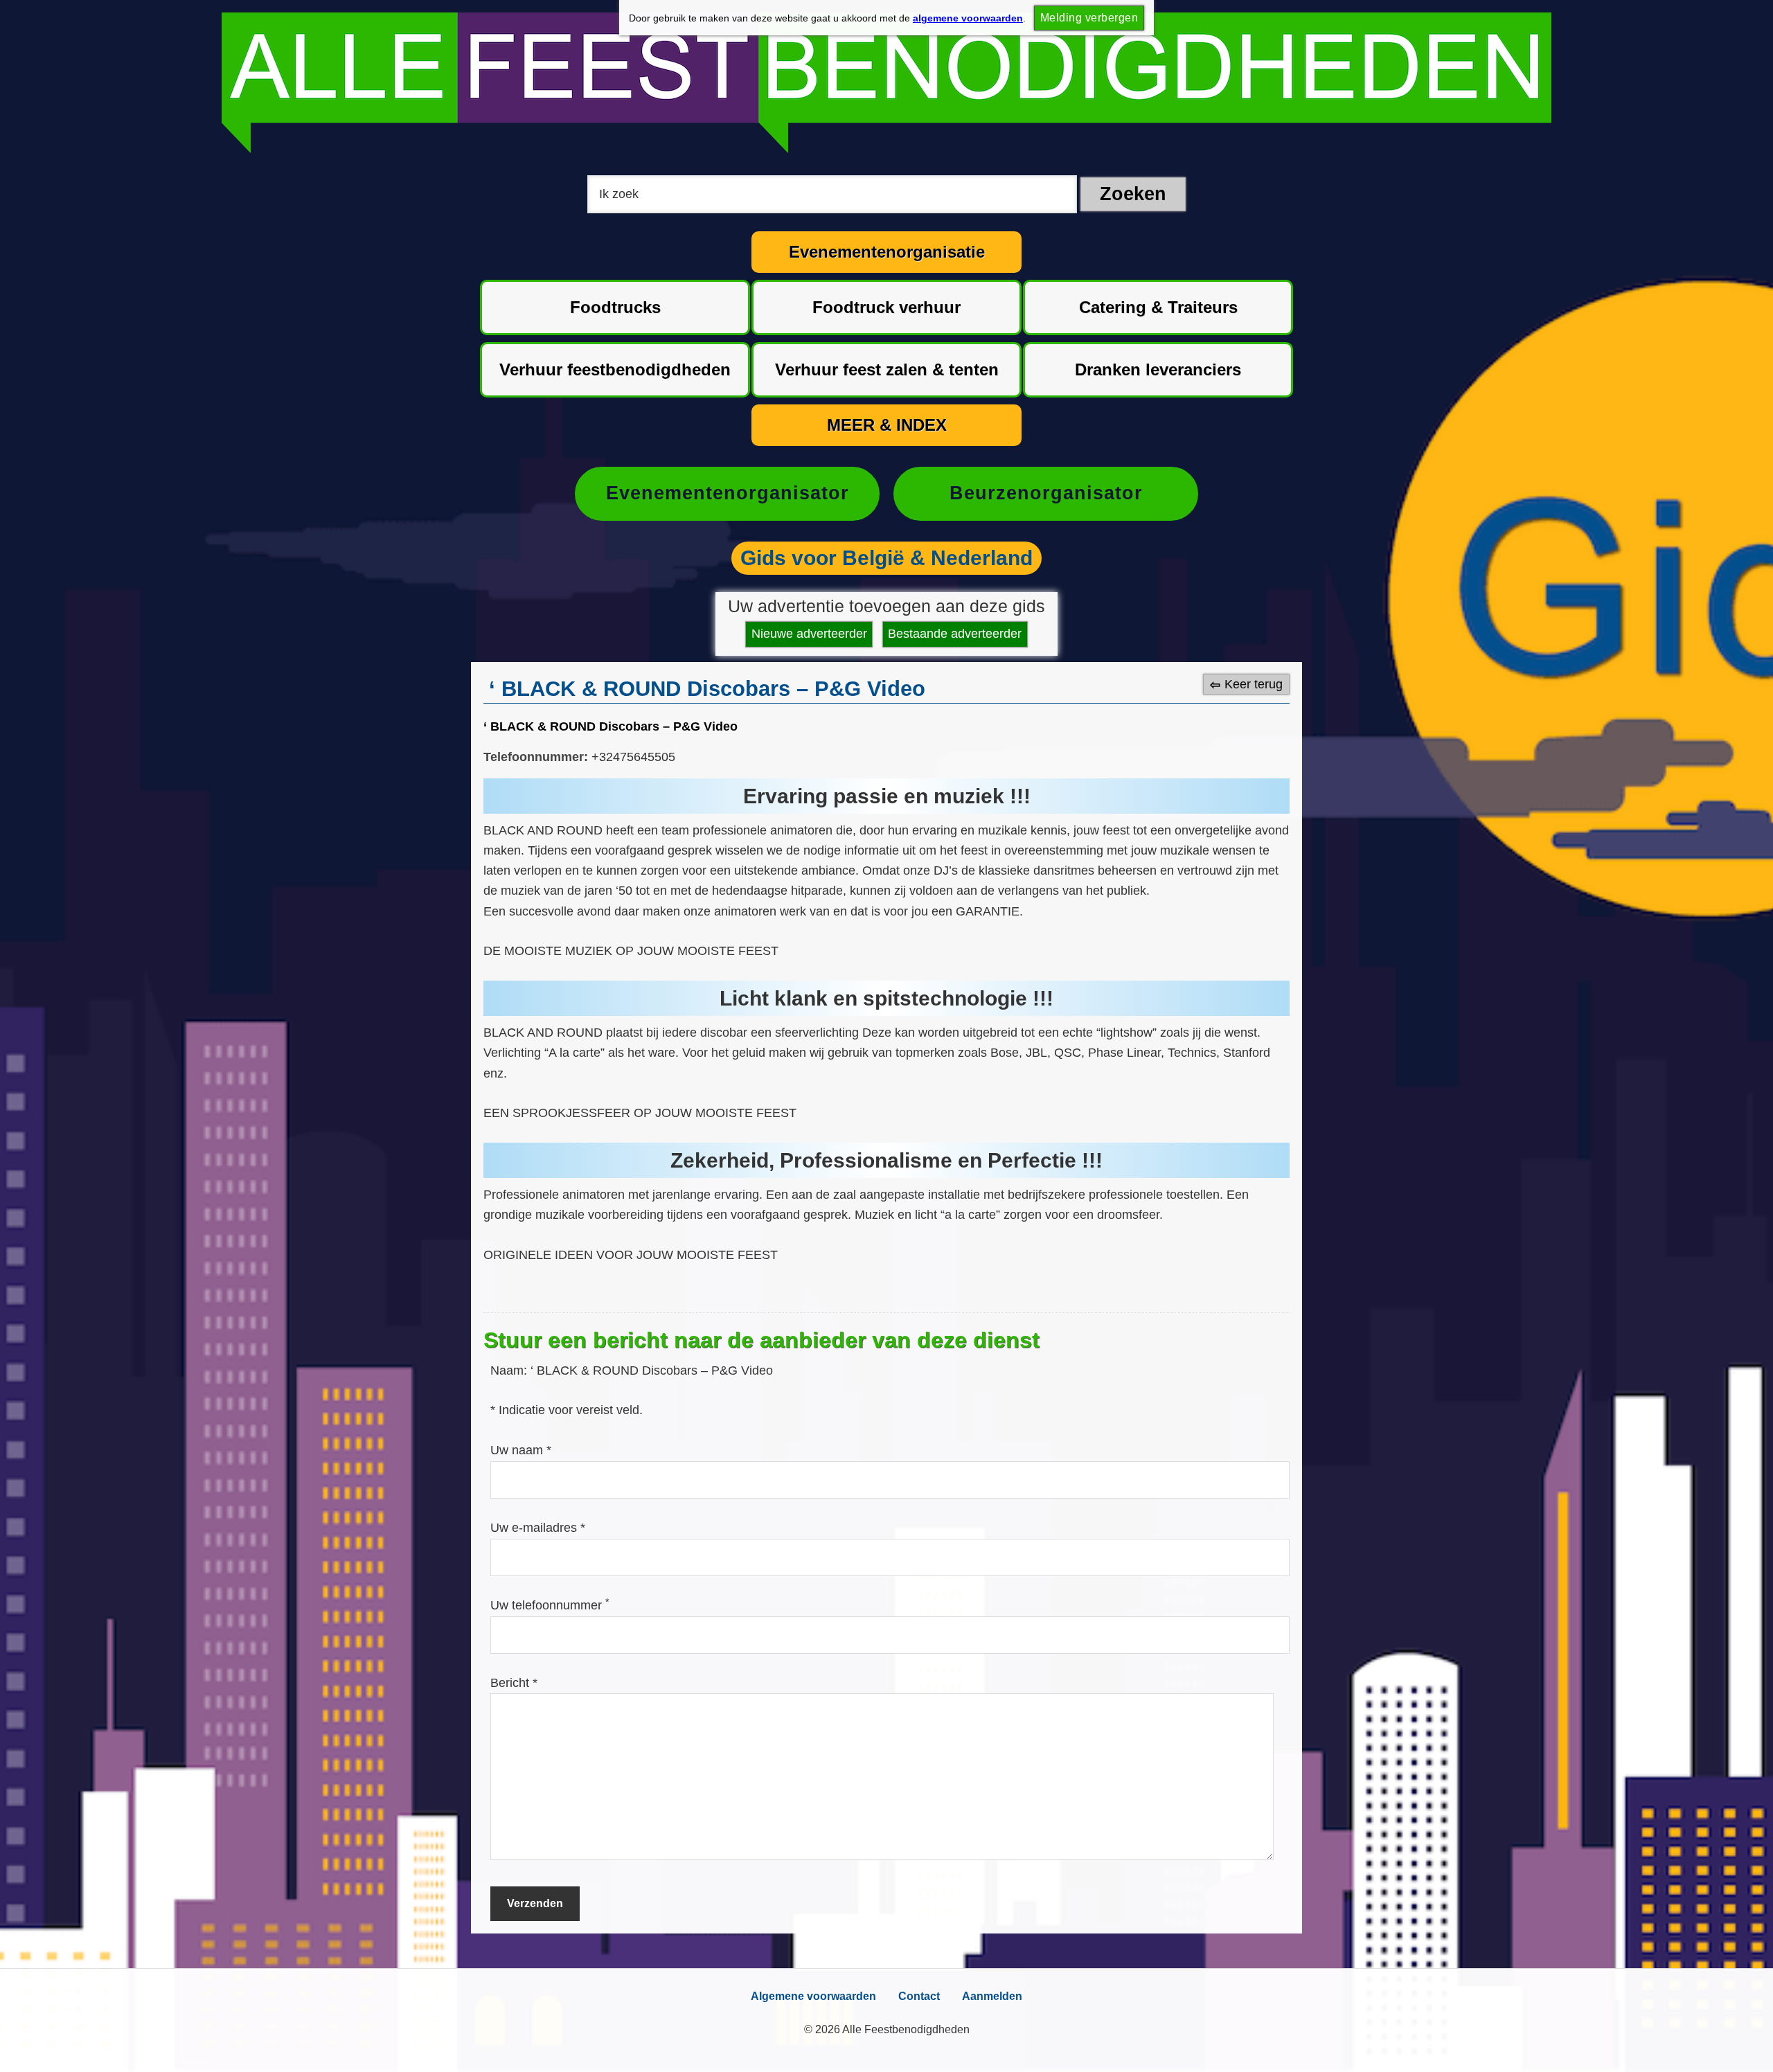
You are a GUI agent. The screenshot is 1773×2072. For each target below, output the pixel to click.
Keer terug (1254, 684)
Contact (919, 1996)
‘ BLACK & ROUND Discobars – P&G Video (611, 726)
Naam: (510, 1370)
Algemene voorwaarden (813, 1996)
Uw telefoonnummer (550, 1605)
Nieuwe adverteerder (809, 634)
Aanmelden (992, 1996)
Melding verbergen (1089, 18)
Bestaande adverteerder (955, 634)
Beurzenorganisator (1046, 493)
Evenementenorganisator (728, 493)
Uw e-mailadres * (538, 1528)
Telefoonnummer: (536, 757)
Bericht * (514, 1683)
